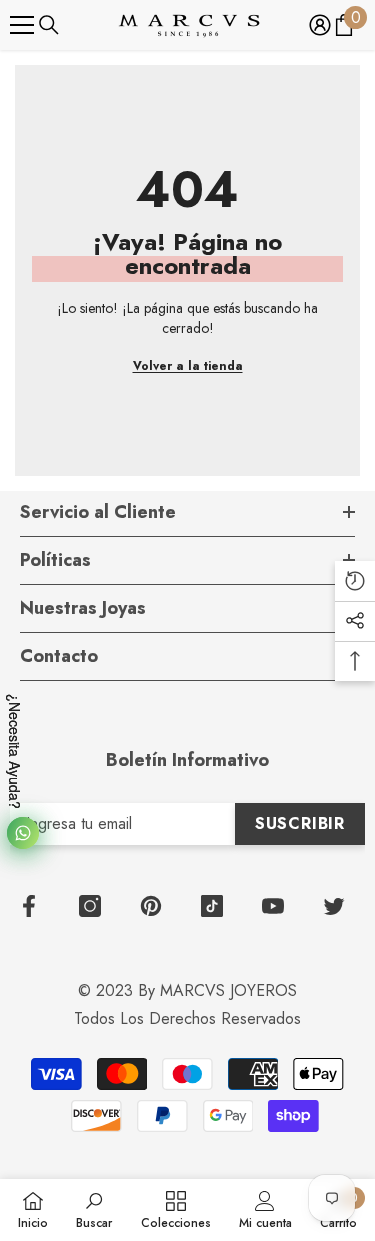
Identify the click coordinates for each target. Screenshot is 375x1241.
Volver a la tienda (188, 366)
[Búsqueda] (49, 25)
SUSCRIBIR (300, 823)
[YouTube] (273, 906)
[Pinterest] (151, 906)
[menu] (22, 25)
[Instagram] (90, 906)
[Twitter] (334, 906)
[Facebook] (29, 906)
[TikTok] (212, 906)
